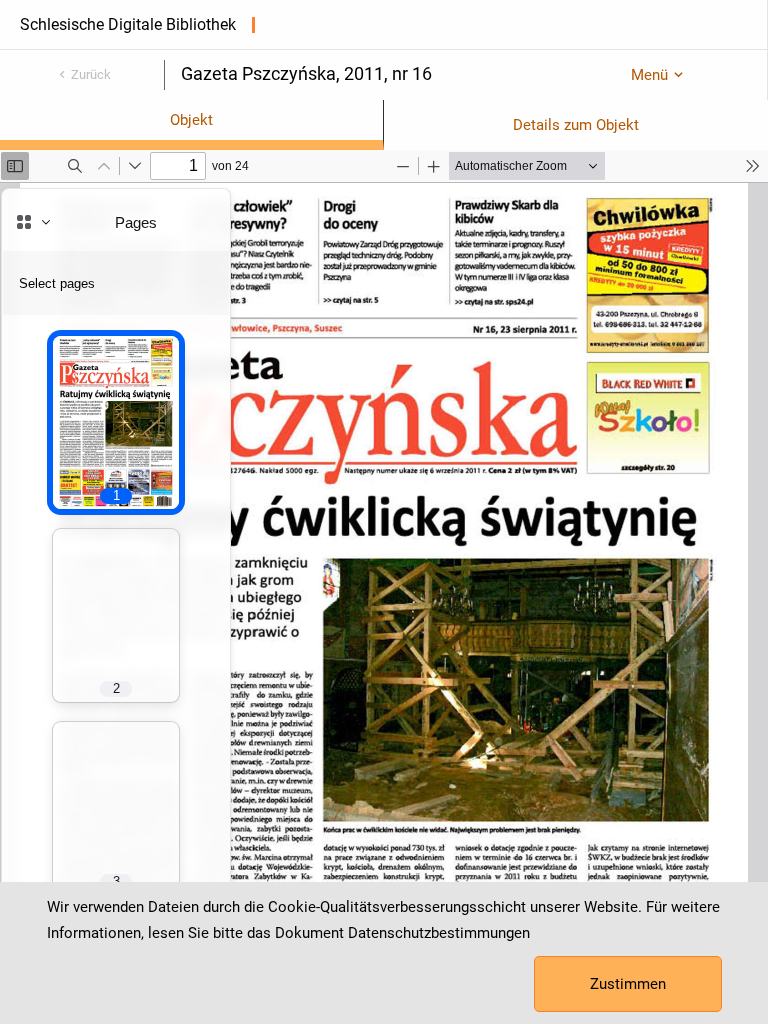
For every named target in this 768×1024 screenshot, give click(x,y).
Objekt (191, 120)
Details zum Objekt (576, 125)
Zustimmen (628, 984)
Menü (649, 75)
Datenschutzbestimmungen (439, 933)
